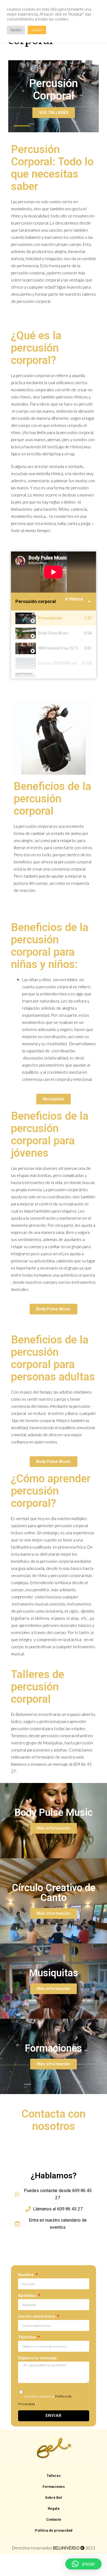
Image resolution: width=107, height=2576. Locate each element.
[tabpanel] (54, 572)
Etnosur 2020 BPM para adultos (65, 663)
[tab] (54, 618)
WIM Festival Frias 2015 (58, 648)
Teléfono (27, 2337)
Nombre (26, 2275)
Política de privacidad (54, 2530)
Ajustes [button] (16, 30)
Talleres (54, 2476)
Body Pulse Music (53, 633)
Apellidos (28, 2296)
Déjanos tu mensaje (37, 2358)
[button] (83, 2564)
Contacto (54, 2519)
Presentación (50, 618)
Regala (54, 2508)
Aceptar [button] (37, 30)
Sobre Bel (54, 2498)
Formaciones (54, 2487)
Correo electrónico (37, 2316)
